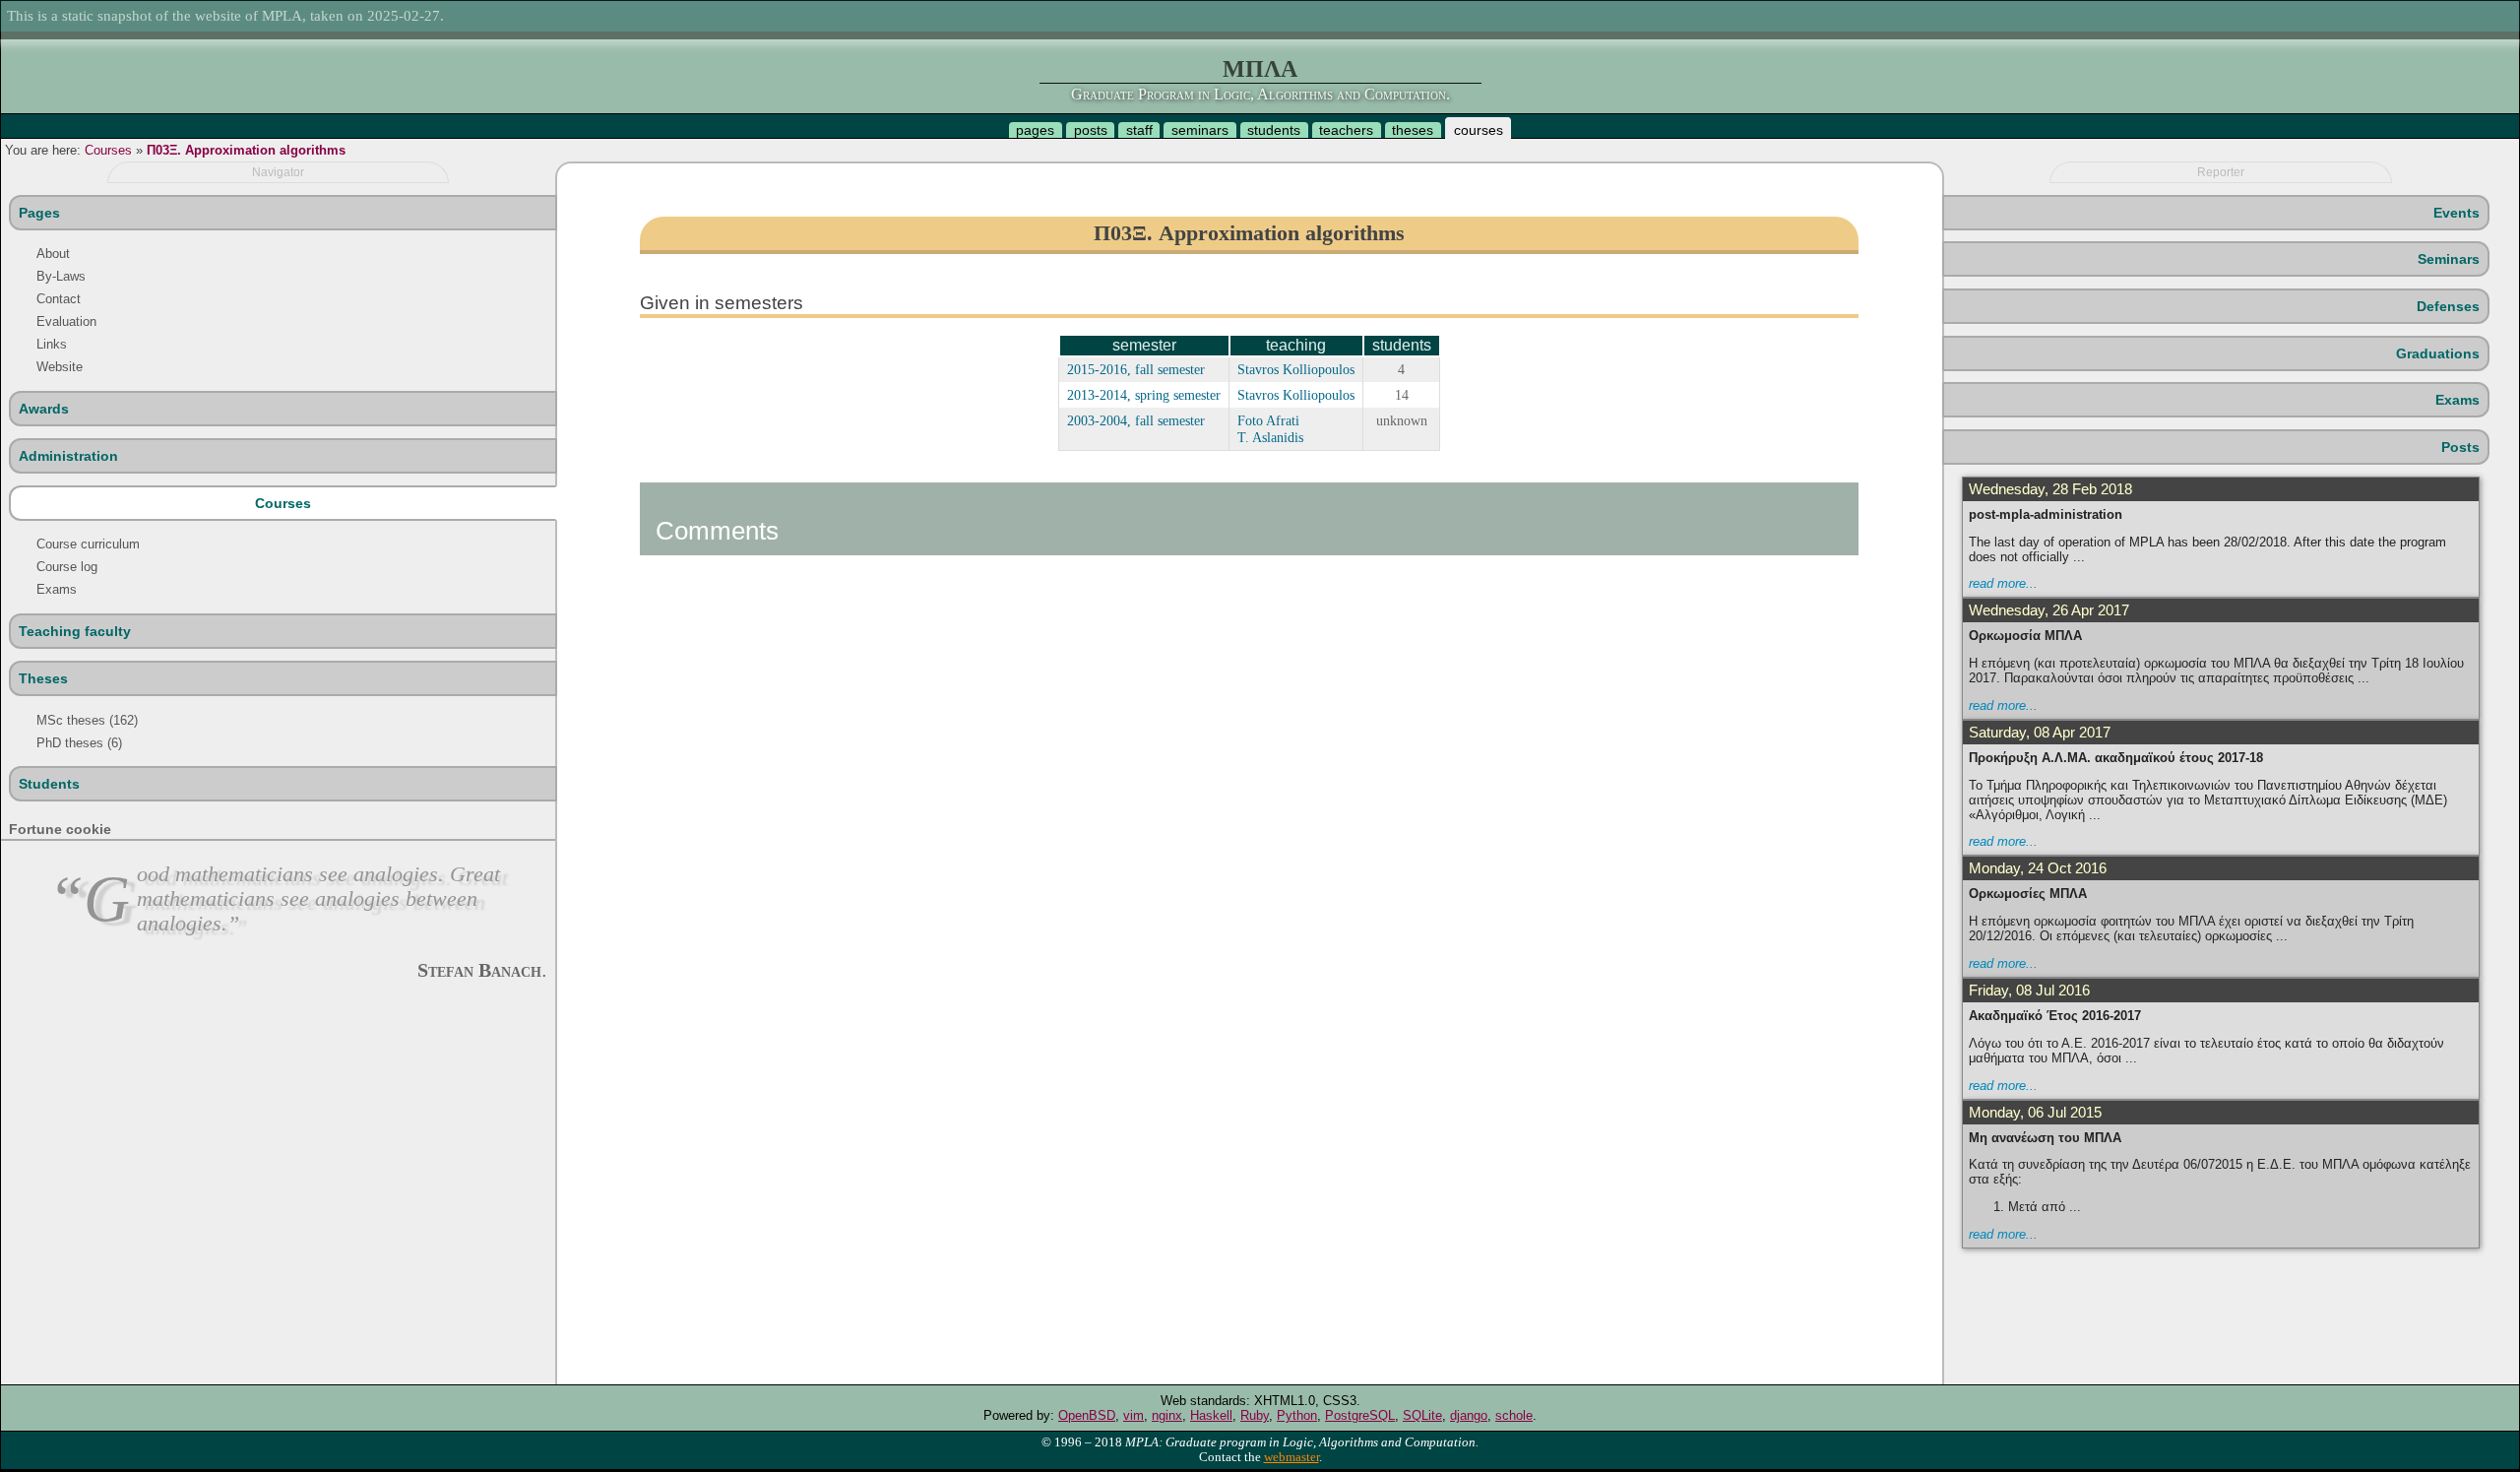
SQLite (1422, 1415)
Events (2457, 213)
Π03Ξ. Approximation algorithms (246, 150)
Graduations (2438, 353)
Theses (43, 678)
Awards (44, 409)
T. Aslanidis (1270, 437)
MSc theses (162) (87, 720)
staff (1139, 130)
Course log (67, 567)
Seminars (2449, 259)
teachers (1346, 130)
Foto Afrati (1268, 420)
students (1274, 130)
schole (1514, 1415)
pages (1035, 130)
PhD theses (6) (79, 743)
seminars (1200, 130)
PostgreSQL (1360, 1415)
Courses (108, 150)
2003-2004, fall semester (1136, 420)
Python (1297, 1415)
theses (1413, 130)
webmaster (1291, 1457)
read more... (2003, 583)
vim (1134, 1415)
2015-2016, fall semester (1136, 369)
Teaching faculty (75, 631)
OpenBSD (1087, 1415)
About (53, 254)
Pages (39, 213)
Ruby (1255, 1415)
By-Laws (61, 276)
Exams (57, 589)
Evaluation (66, 321)
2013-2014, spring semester (1144, 395)
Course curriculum (88, 544)
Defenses (2448, 306)
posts (1091, 130)
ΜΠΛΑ (1260, 69)
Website (60, 367)
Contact (59, 299)
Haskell (1211, 1415)
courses (1479, 130)
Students (49, 784)
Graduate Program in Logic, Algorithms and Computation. (1260, 94)
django (1469, 1415)
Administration (68, 456)
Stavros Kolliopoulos (1296, 369)
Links (52, 344)
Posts (2460, 447)
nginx (1167, 1415)
